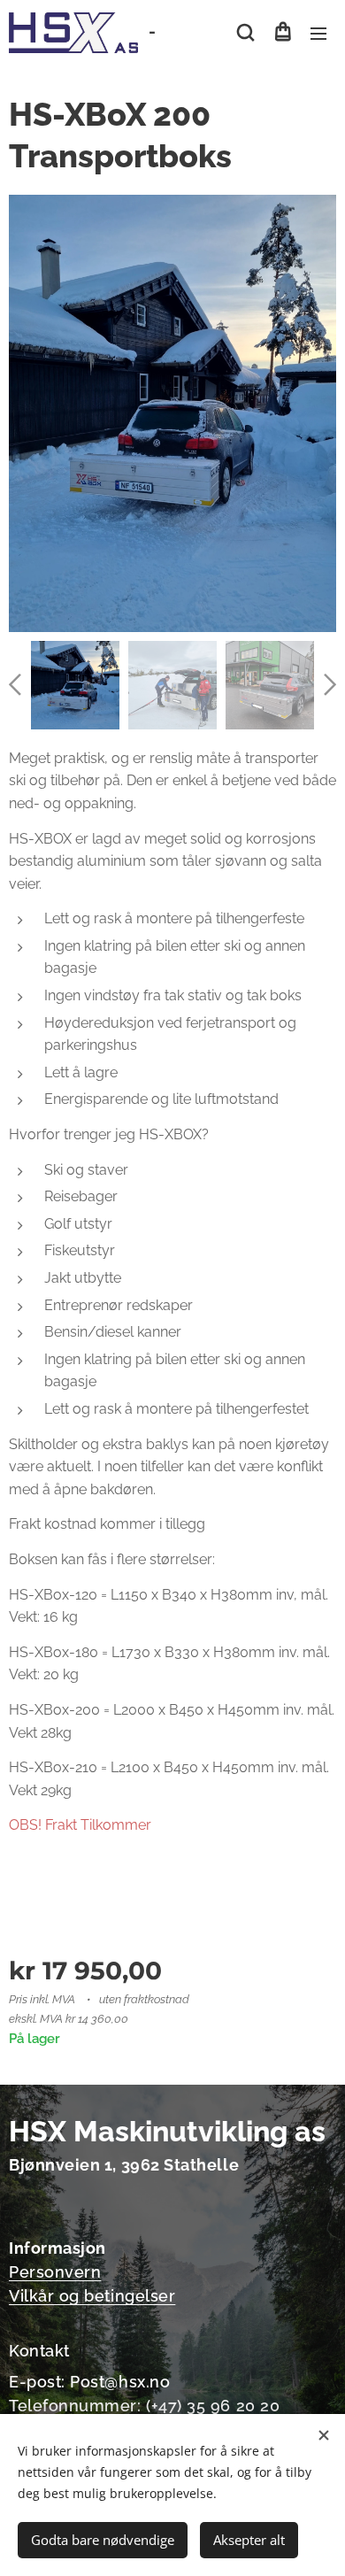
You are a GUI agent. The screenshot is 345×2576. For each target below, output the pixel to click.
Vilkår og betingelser (92, 2296)
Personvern (55, 2272)
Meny (318, 33)
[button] (245, 33)
